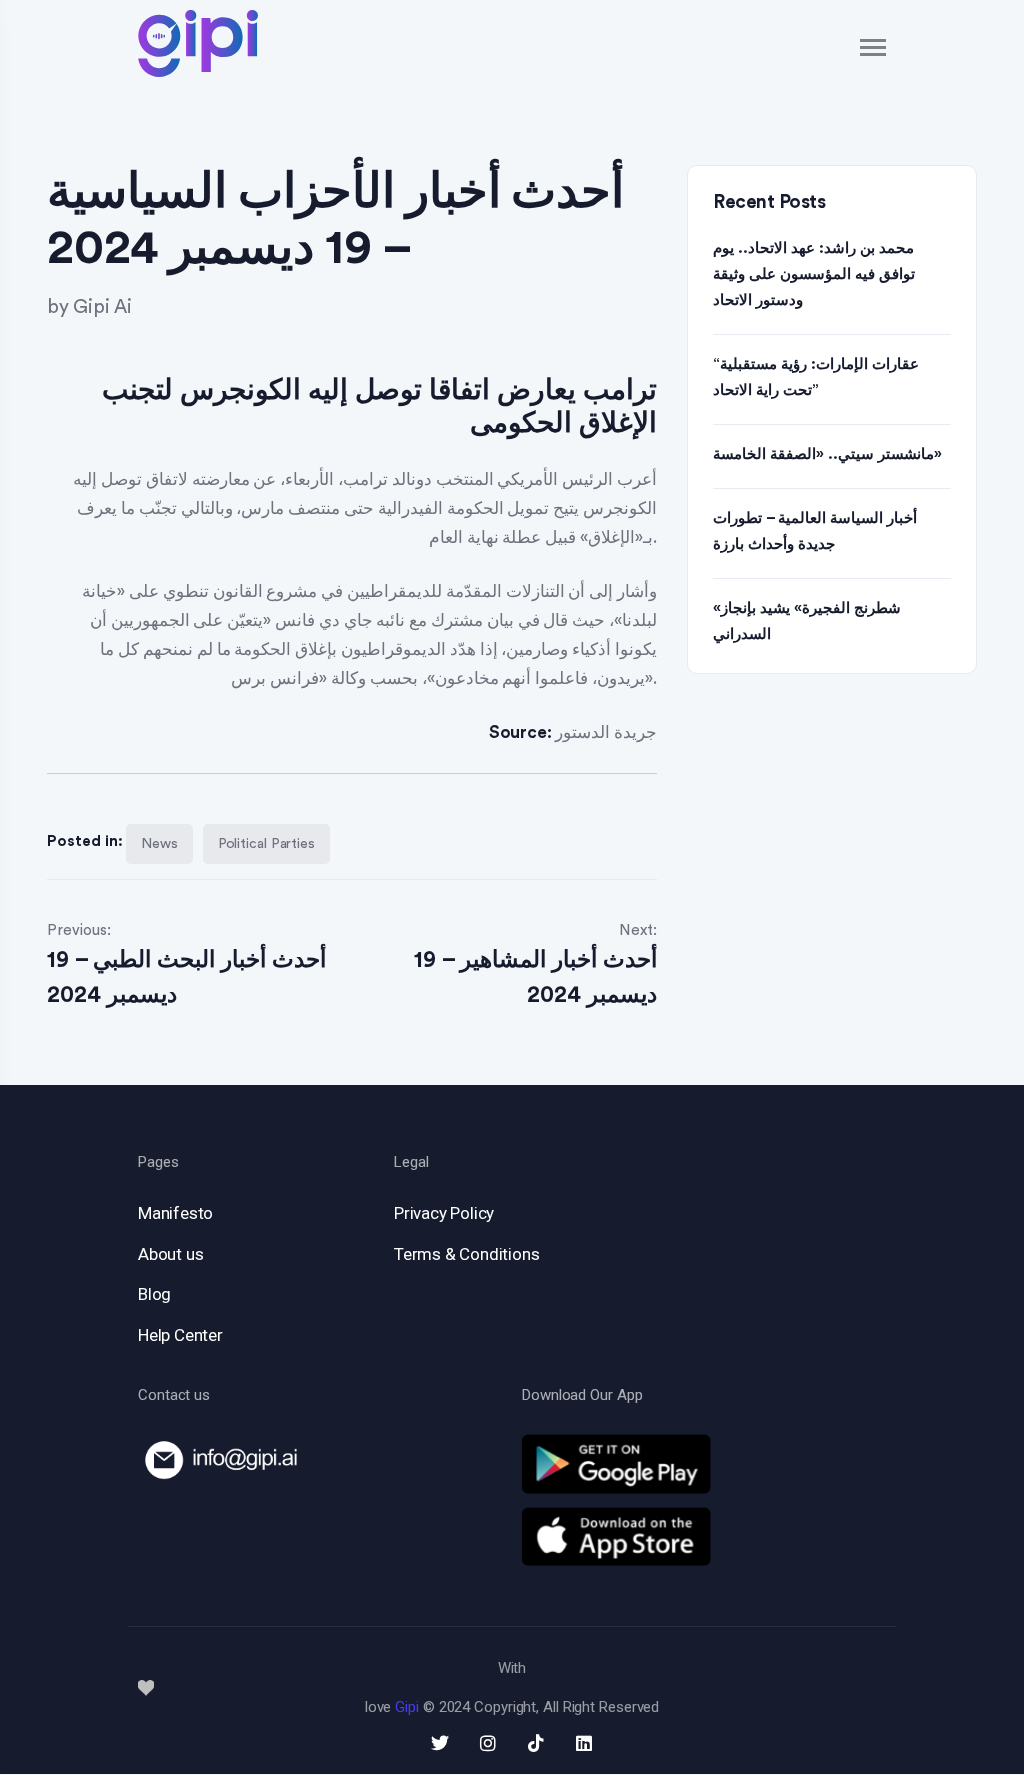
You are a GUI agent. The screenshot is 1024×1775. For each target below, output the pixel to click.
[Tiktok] (536, 1743)
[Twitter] (440, 1743)
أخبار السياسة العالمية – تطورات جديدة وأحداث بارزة (815, 531)
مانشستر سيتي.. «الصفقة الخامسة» (827, 454)
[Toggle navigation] (874, 47)
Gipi (407, 1707)
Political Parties (266, 844)
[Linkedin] (584, 1743)
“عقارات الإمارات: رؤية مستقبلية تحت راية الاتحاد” (816, 377)
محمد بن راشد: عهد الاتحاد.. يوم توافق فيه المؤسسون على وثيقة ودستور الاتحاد (814, 274)
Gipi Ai (102, 307)
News (159, 844)
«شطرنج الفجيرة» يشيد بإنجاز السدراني (807, 621)
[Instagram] (488, 1743)
